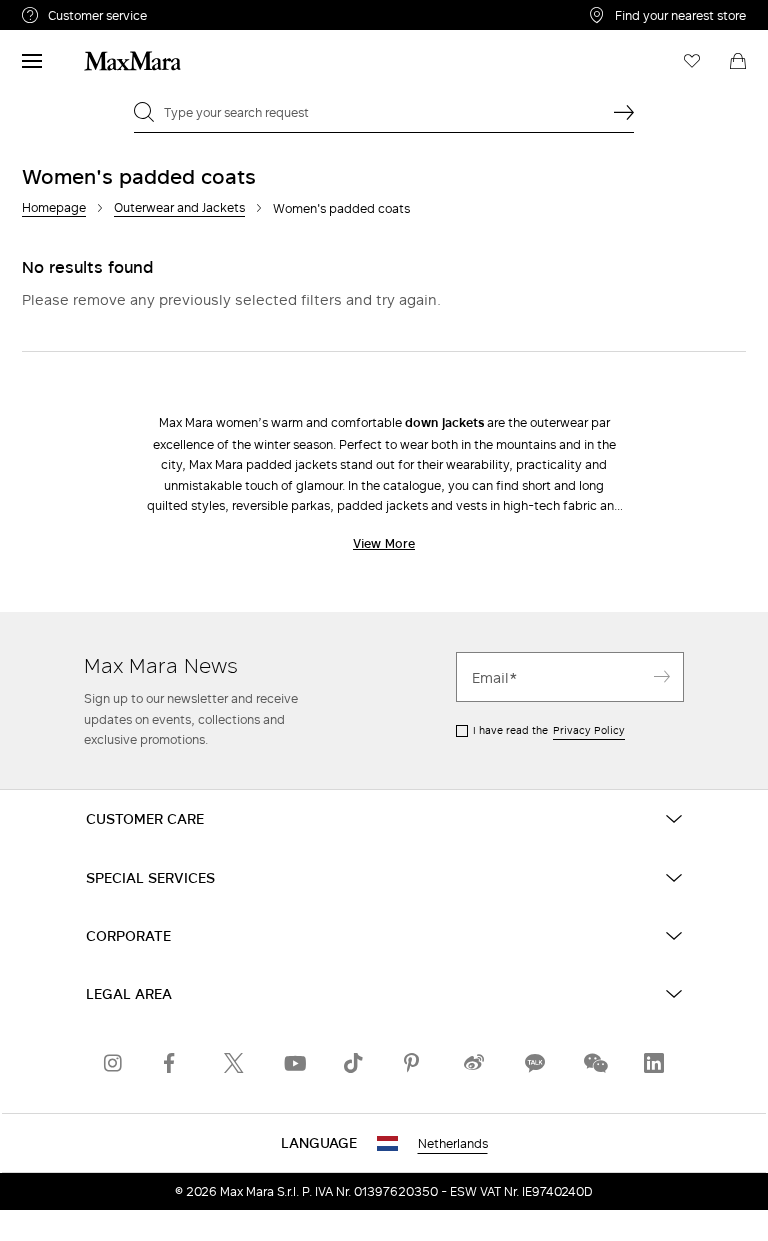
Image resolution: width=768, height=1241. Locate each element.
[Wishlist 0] (692, 61)
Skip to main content (75, 11)
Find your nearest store (680, 15)
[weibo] (474, 1063)
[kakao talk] (534, 1063)
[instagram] (114, 1063)
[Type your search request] (624, 112)
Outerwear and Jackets (179, 207)
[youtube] (294, 1063)
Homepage (54, 207)
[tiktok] (354, 1063)
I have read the (549, 730)
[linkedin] (654, 1063)
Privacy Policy (589, 730)
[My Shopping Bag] (738, 61)
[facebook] (174, 1063)
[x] (234, 1063)
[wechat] (594, 1063)
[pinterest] (414, 1063)
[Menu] (32, 61)
